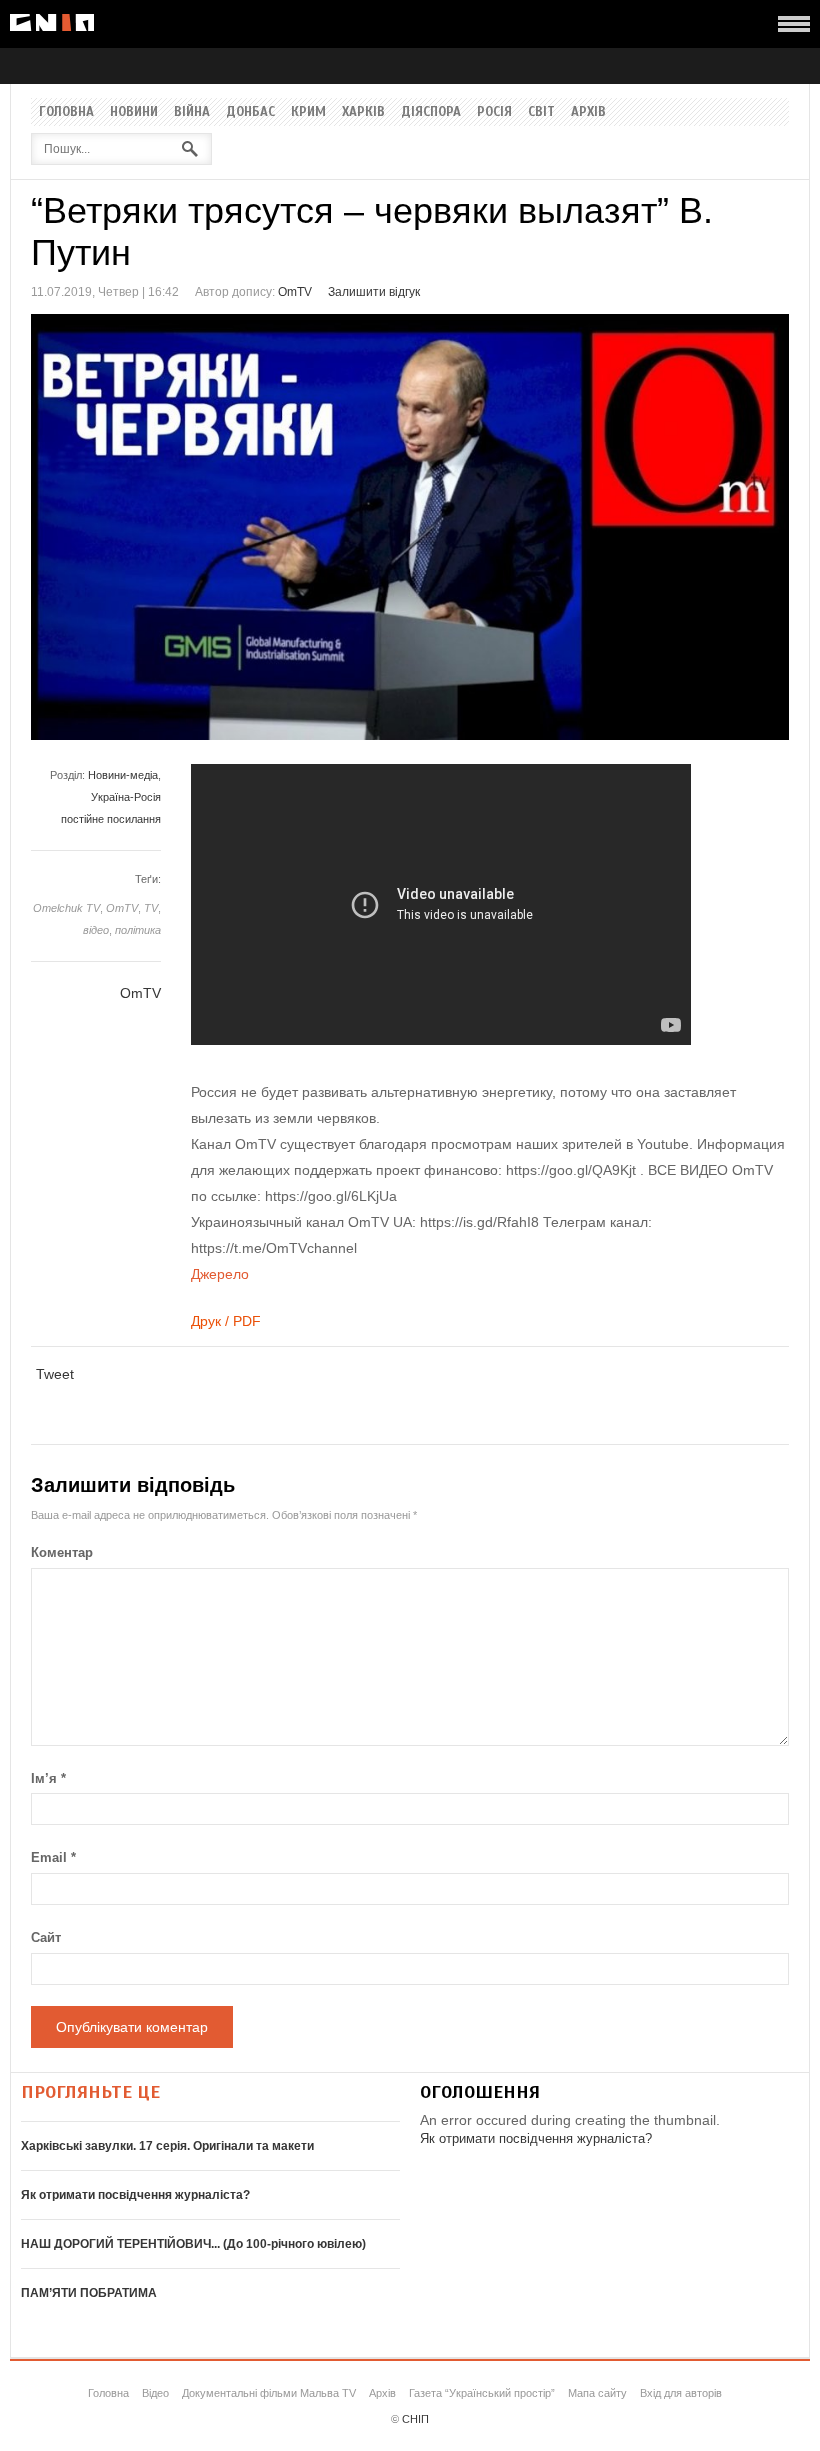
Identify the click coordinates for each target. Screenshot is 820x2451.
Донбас (250, 112)
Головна (66, 112)
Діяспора (431, 112)
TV (151, 908)
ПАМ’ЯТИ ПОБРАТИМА (89, 2293)
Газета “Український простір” (482, 2393)
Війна (192, 112)
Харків (363, 112)
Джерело (220, 1274)
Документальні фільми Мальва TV (269, 2393)
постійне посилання (111, 819)
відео (96, 930)
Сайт (46, 1937)
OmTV (295, 292)
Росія (494, 112)
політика (138, 930)
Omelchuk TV (66, 908)
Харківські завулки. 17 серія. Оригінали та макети (167, 2146)
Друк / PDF (226, 1321)
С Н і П (52, 22)
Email (53, 1857)
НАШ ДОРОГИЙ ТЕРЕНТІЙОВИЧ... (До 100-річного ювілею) (193, 2244)
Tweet (55, 1374)
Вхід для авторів (681, 2393)
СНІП (415, 2419)
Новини (134, 112)
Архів (588, 112)
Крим (308, 112)
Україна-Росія (126, 797)
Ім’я (48, 1778)
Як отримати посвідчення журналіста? (135, 2195)
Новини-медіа (123, 775)
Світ (541, 112)
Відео (155, 2393)
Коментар (62, 1552)
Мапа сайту (597, 2393)
